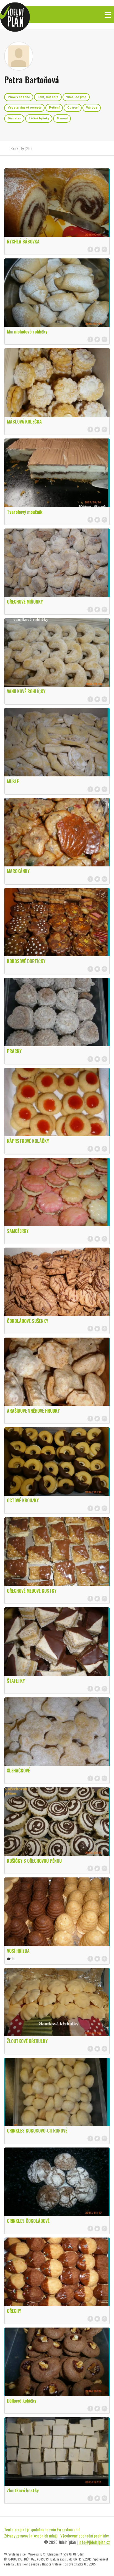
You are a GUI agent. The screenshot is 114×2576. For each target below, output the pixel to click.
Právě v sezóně (19, 97)
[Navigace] (108, 15)
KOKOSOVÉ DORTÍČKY (26, 961)
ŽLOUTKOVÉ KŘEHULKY (27, 2041)
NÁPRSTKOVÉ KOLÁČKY (28, 1141)
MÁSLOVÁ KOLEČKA (24, 422)
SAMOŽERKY (18, 1231)
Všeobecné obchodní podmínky (85, 2536)
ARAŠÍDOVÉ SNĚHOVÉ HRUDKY (33, 1411)
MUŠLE (13, 781)
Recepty (21, 148)
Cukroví (73, 108)
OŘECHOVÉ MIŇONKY (25, 602)
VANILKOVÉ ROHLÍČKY (26, 691)
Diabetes (14, 118)
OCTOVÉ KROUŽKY (23, 1500)
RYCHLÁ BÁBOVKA (23, 242)
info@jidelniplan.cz (94, 2542)
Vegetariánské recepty (24, 108)
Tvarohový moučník (25, 512)
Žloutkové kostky (23, 2490)
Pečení (54, 108)
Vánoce (92, 108)
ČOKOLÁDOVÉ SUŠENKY (28, 1321)
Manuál (62, 118)
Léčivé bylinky (39, 118)
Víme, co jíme (76, 97)
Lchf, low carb (48, 97)
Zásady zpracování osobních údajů (31, 2536)
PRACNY (14, 1051)
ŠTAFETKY (16, 1681)
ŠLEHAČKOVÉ (18, 1771)
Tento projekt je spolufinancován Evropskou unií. (42, 2529)
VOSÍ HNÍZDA (18, 1951)
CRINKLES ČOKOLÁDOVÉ (28, 2221)
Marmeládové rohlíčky (27, 332)
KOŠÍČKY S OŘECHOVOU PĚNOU (34, 1861)
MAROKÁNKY (18, 871)
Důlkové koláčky (22, 2401)
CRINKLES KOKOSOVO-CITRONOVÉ (37, 2131)
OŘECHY (14, 2311)
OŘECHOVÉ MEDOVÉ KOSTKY (32, 1591)
